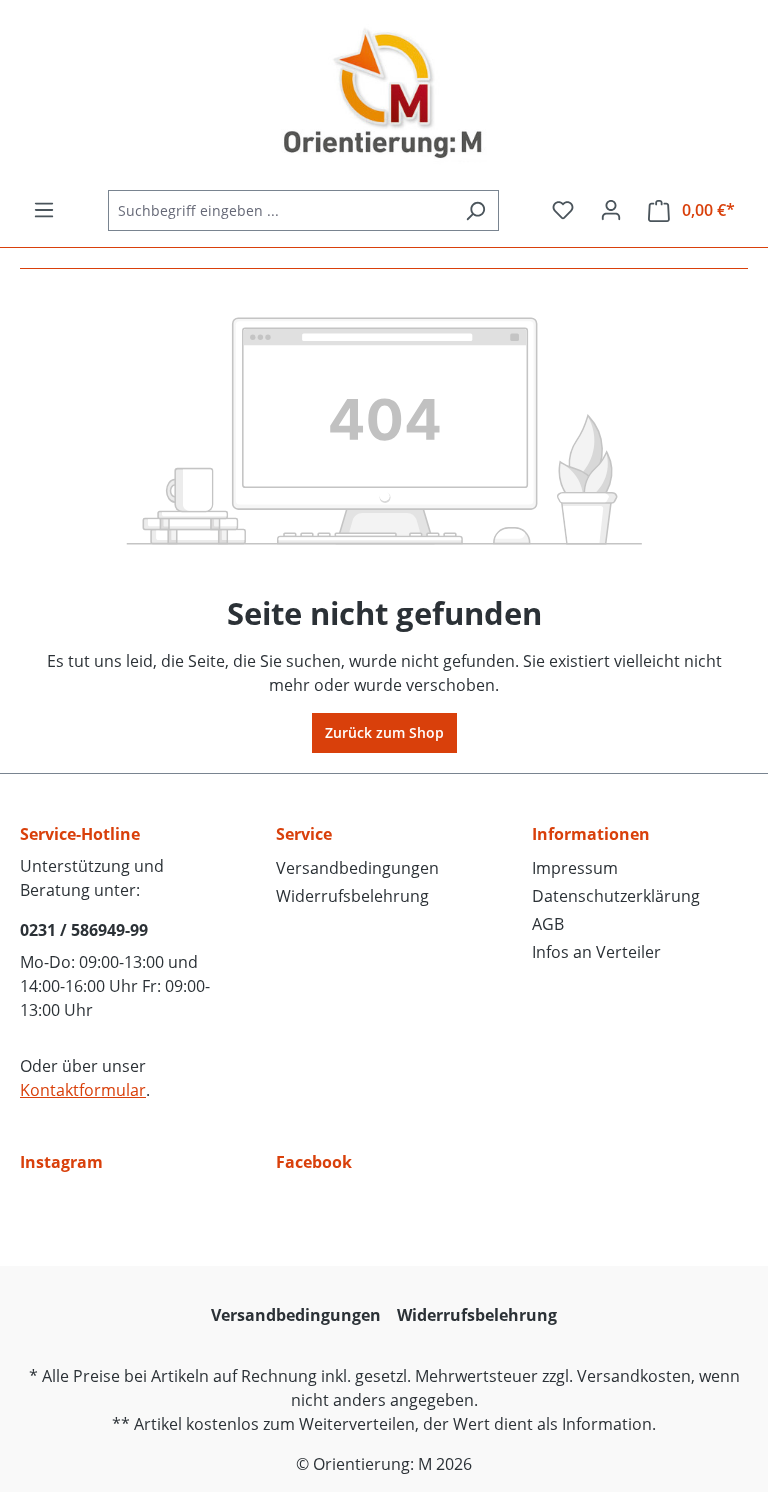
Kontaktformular (83, 1090)
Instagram (61, 1162)
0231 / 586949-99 (84, 930)
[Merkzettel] (563, 210)
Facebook (314, 1162)
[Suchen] (475, 210)
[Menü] (44, 210)
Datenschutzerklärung (616, 896)
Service (304, 834)
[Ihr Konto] (611, 210)
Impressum (575, 868)
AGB (548, 924)
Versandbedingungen (357, 868)
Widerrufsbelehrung (352, 896)
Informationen (591, 834)
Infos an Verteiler (596, 952)
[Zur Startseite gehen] (384, 95)
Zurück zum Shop (384, 732)
